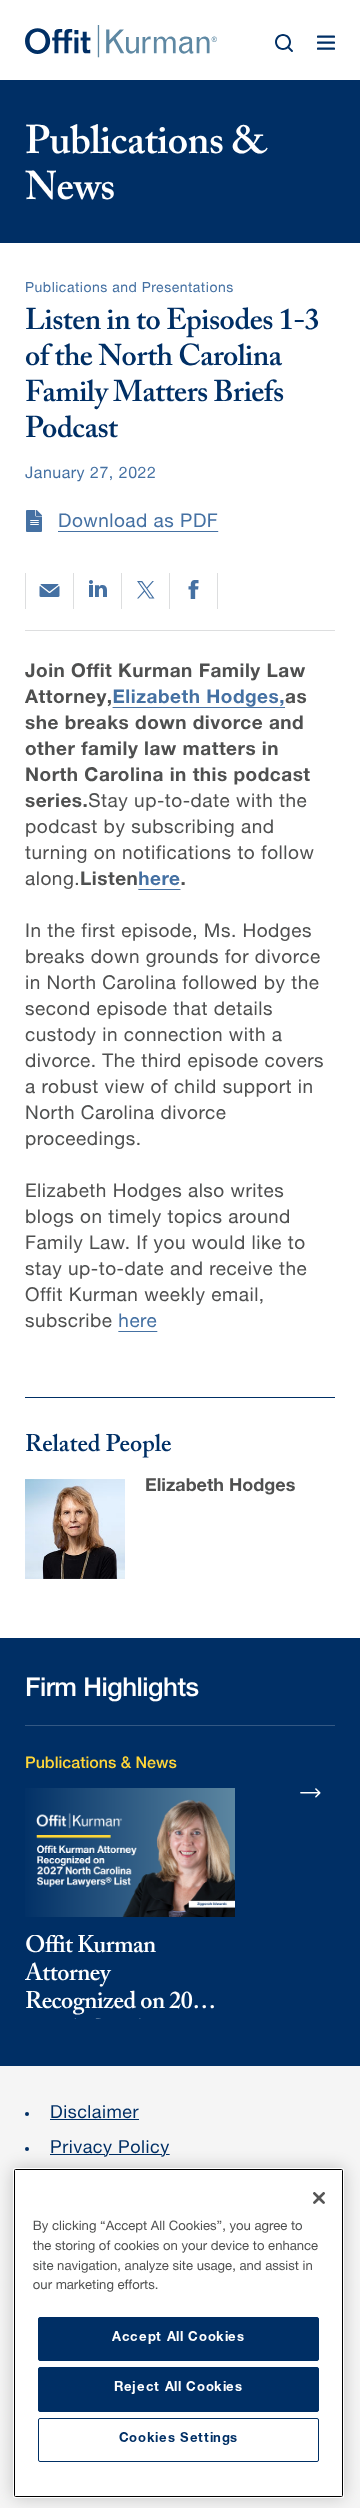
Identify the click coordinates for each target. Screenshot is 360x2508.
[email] (49, 590)
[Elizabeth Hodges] (75, 1529)
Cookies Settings (179, 2439)
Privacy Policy (110, 2150)
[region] (178, 2333)
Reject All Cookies (178, 2388)
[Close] (319, 2198)
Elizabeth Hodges (220, 1488)
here (137, 1323)
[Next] (311, 1792)
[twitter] (145, 591)
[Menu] (326, 43)
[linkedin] (97, 591)
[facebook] (193, 591)
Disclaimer (94, 2115)
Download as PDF (138, 523)
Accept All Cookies (178, 2338)
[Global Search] (284, 43)
